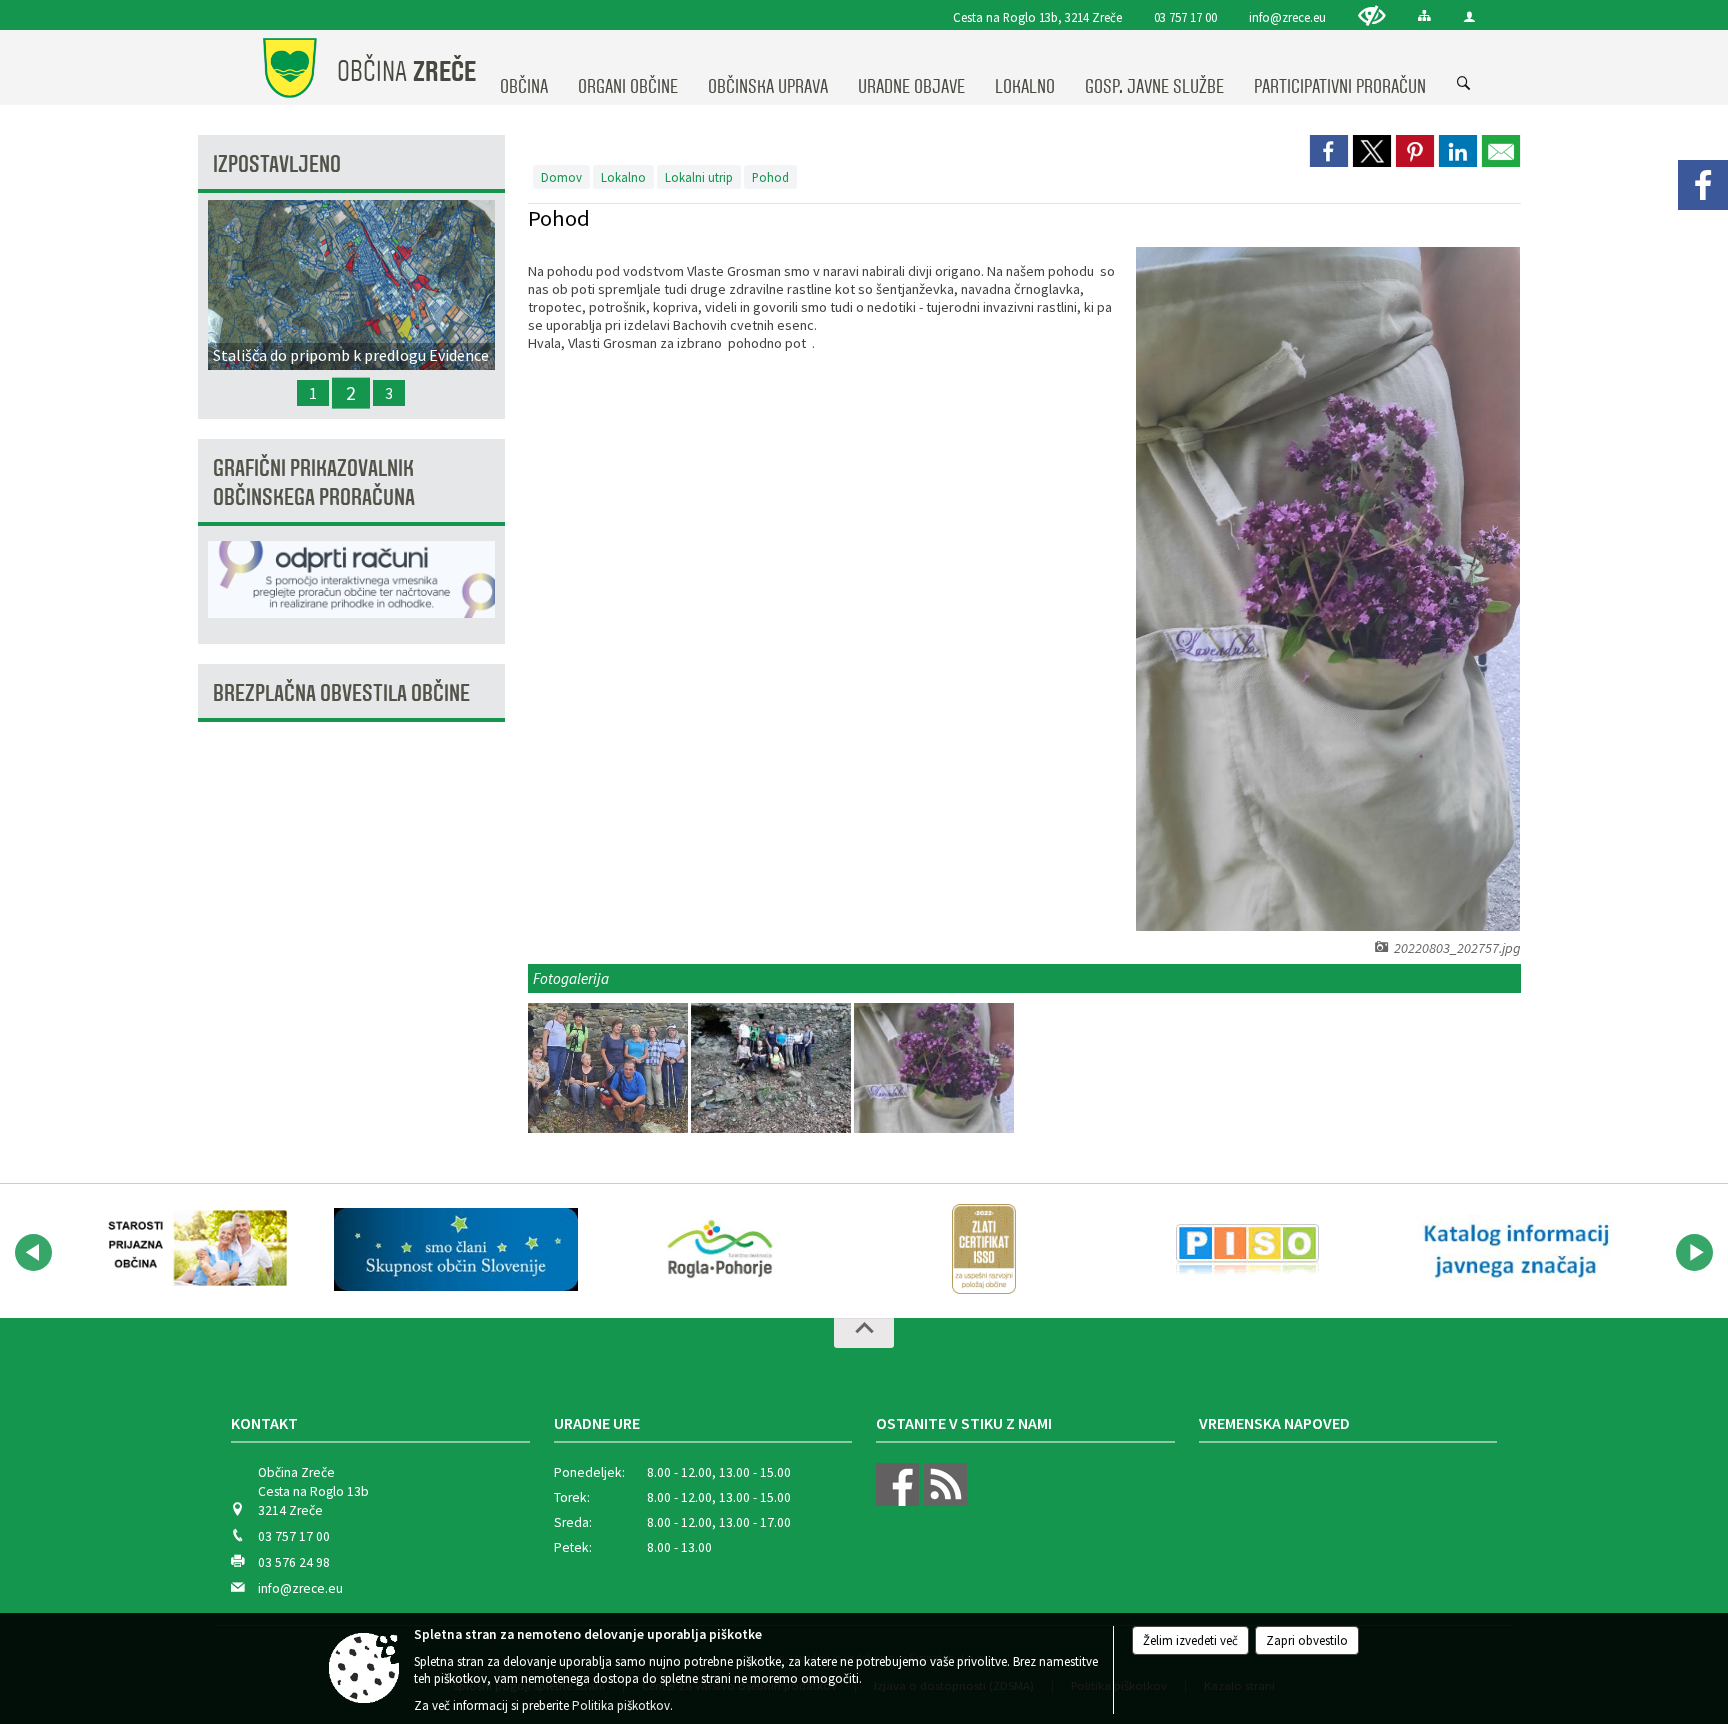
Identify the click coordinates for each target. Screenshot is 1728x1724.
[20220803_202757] (934, 1068)
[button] (33, 1252)
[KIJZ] (1512, 1249)
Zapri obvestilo (1307, 1640)
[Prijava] (1469, 16)
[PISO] (1247, 1249)
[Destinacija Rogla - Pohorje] (720, 1249)
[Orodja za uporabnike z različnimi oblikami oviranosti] (1372, 15)
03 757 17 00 (1185, 17)
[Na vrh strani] (864, 1333)
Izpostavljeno (277, 164)
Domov (561, 177)
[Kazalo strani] (1424, 15)
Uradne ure (597, 1423)
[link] (1329, 151)
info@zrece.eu (1287, 17)
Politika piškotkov (621, 1705)
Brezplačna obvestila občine (341, 693)
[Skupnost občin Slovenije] (456, 1249)
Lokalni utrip (699, 177)
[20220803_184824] (772, 1068)
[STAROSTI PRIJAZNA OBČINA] (192, 1249)
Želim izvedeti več (1190, 1640)
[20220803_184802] (609, 1068)
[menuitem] (524, 68)
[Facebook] (1703, 185)
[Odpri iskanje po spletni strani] (1464, 84)
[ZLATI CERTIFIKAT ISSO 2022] (984, 1249)
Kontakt (264, 1423)
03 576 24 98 (294, 1562)
